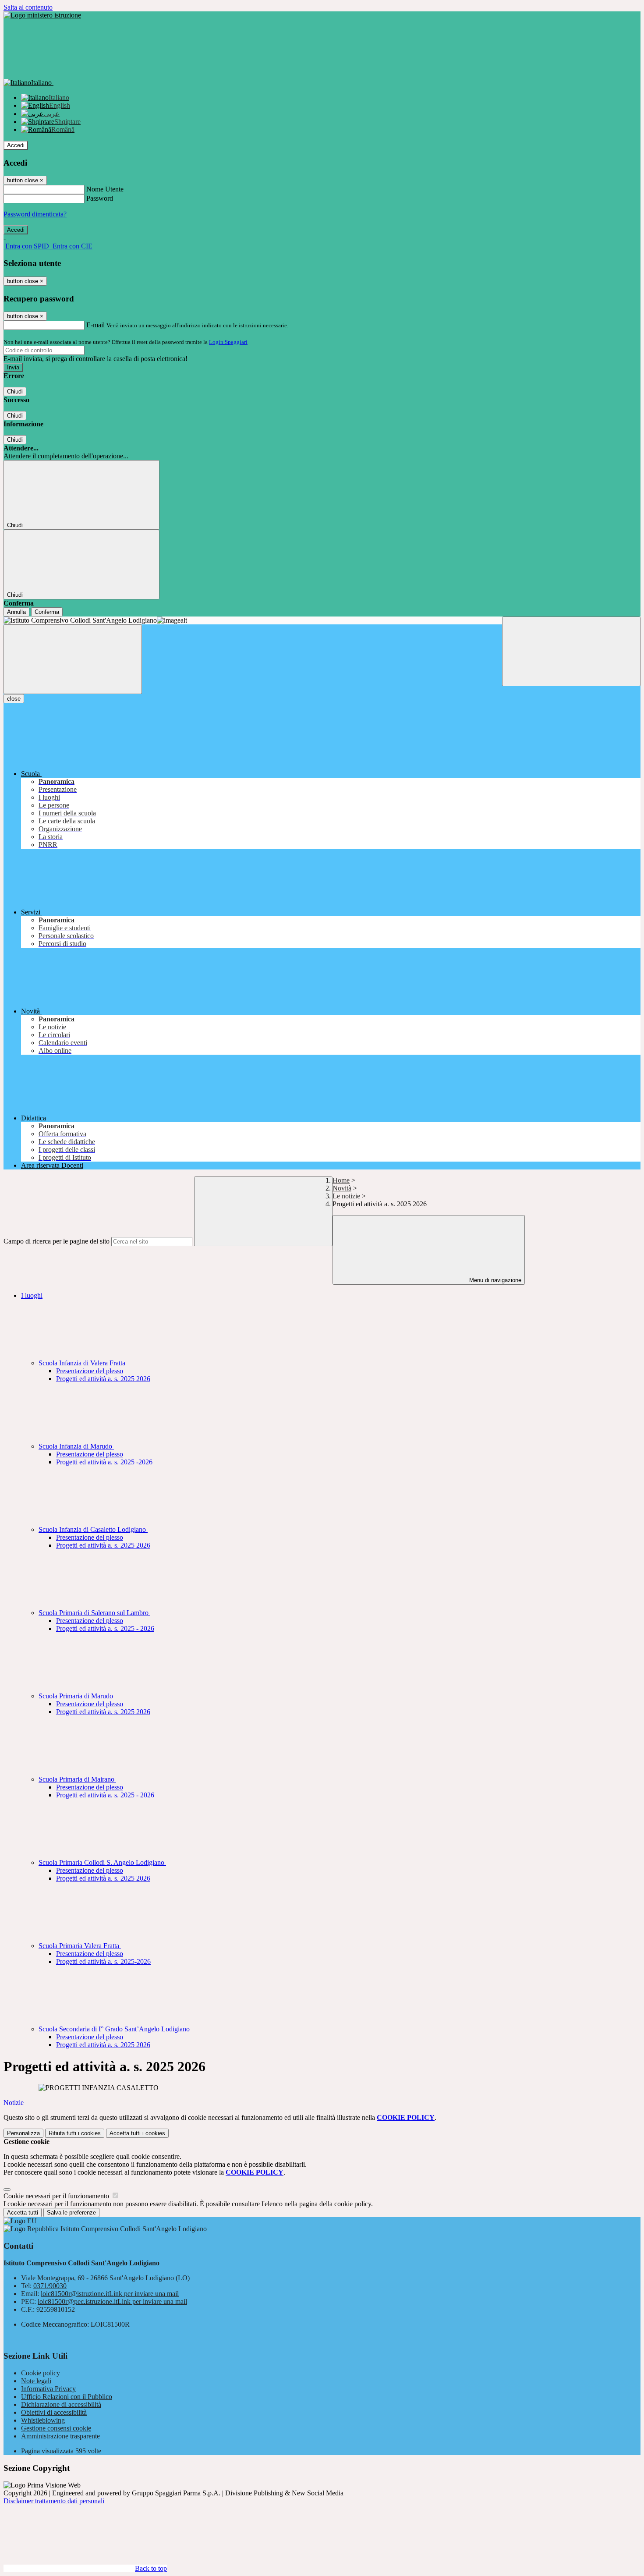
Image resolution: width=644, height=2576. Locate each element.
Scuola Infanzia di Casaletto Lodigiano (93, 1529)
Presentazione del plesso (90, 1371)
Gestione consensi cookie (56, 2428)
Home (341, 1180)
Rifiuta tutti (75, 2133)
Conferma (47, 612)
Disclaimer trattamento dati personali (54, 2501)
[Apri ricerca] (571, 651)
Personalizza (23, 2133)
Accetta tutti (137, 2133)
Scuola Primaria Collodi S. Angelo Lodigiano (102, 1862)
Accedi (16, 145)
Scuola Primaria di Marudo (77, 1696)
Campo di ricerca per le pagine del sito (57, 1241)
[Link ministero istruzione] (42, 15)
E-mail (96, 325)
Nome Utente (105, 189)
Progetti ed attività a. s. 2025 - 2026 (105, 1628)
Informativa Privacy (48, 2389)
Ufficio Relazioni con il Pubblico (67, 2397)
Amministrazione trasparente (60, 2436)
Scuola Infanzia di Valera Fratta (83, 1363)
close (14, 699)
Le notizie (346, 1196)
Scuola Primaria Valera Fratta (80, 1946)
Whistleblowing (43, 2420)
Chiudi (15, 392)
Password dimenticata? (35, 214)
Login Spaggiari (228, 342)
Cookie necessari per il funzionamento (57, 2196)
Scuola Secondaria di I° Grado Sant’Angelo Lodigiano (115, 2029)
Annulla (16, 612)
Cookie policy (41, 2373)
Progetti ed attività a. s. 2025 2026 (103, 1379)
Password (100, 198)
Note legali (36, 2381)
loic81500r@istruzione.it (110, 2294)
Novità (342, 1188)
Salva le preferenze (71, 2213)
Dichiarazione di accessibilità (61, 2404)
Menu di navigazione (494, 1280)
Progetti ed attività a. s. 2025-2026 (103, 1961)
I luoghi (32, 1295)
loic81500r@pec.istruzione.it (112, 2301)
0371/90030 (50, 2286)
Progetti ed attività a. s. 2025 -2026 (104, 1462)
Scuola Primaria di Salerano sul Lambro (94, 1613)
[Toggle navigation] (73, 659)
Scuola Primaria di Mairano (77, 1779)
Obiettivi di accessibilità (54, 2412)
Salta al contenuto (28, 7)
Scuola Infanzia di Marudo (76, 1446)
